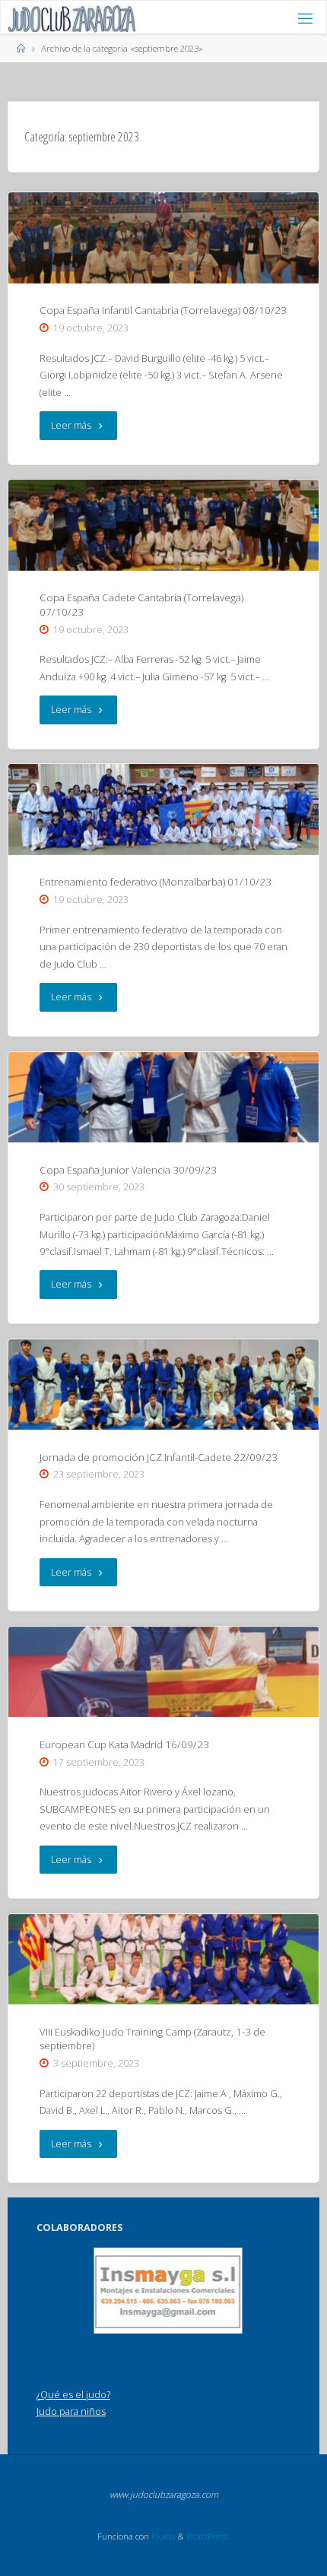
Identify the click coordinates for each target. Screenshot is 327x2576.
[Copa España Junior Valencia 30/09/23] (163, 1097)
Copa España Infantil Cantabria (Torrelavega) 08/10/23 (163, 310)
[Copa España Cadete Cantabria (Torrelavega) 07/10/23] (163, 525)
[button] (160, 2314)
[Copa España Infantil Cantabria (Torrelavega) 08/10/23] (163, 238)
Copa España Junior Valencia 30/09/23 (128, 1170)
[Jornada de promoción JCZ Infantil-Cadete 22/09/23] (163, 1385)
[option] (168, 2291)
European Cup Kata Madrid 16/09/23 (124, 1744)
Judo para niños (71, 2411)
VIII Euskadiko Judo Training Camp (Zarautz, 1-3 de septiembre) (152, 2039)
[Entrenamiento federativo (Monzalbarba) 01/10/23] (163, 809)
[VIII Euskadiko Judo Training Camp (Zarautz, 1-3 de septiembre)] (163, 1959)
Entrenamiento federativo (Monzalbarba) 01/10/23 (156, 882)
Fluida (162, 2536)
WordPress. (208, 2536)
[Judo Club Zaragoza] (72, 18)
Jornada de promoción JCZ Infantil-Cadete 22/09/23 (159, 1457)
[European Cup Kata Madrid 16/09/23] (163, 1672)
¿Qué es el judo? (73, 2395)
